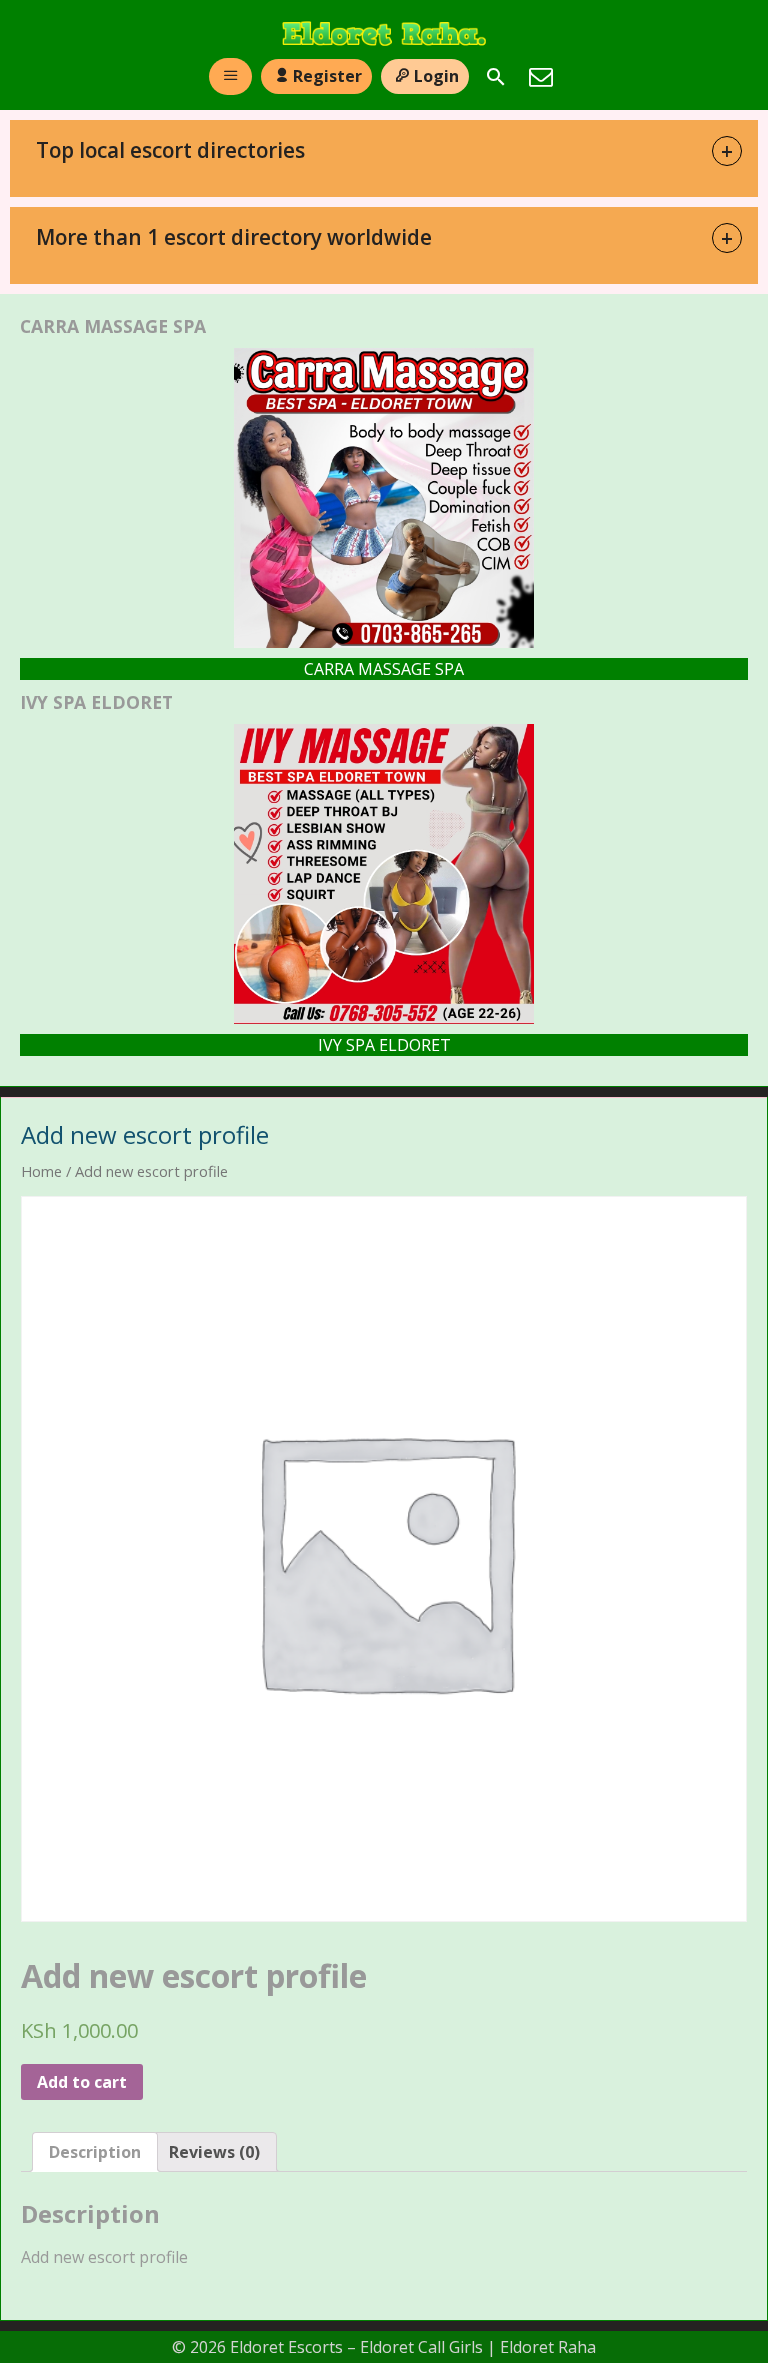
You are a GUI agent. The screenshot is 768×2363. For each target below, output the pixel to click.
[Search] (496, 77)
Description (95, 2152)
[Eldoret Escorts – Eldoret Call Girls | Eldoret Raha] (383, 33)
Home (41, 1171)
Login (436, 76)
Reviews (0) (214, 2152)
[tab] (95, 2152)
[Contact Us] (541, 77)
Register (327, 76)
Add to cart (82, 2082)
